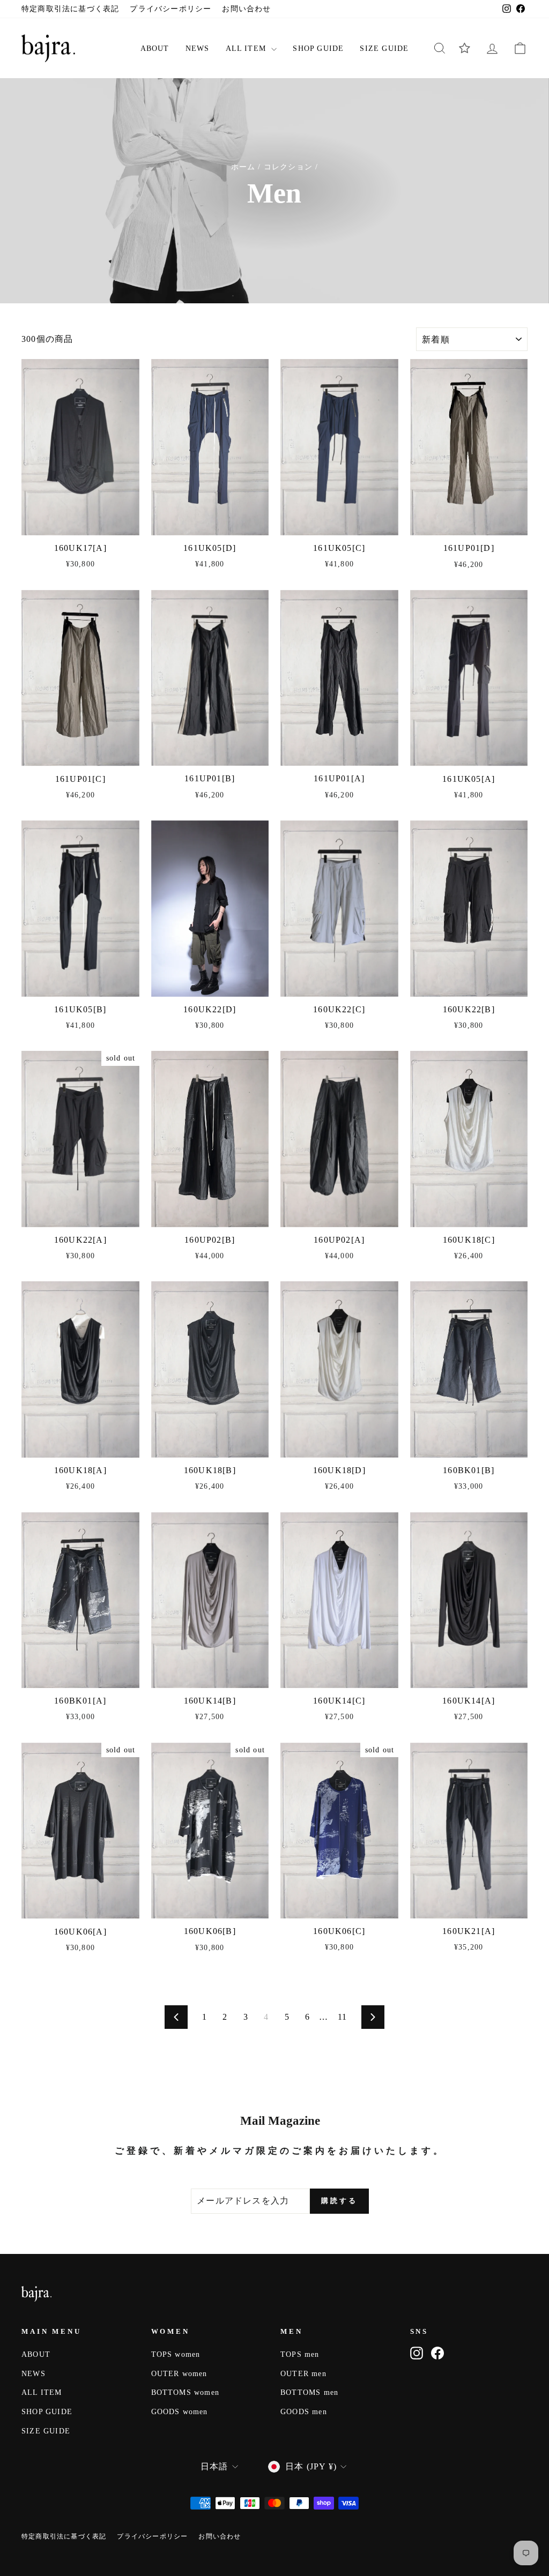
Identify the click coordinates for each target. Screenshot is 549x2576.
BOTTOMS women (186, 2392)
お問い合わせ (246, 9)
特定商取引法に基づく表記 (70, 9)
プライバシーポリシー (170, 9)
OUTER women (179, 2374)
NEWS (198, 48)
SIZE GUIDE (384, 48)
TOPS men (300, 2354)
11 (342, 2017)
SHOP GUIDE (318, 48)
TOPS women (176, 2354)
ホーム (243, 167)
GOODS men (304, 2412)
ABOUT (155, 48)
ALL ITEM (247, 48)
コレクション (288, 167)
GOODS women (180, 2412)
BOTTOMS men (309, 2392)
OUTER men (303, 2374)
